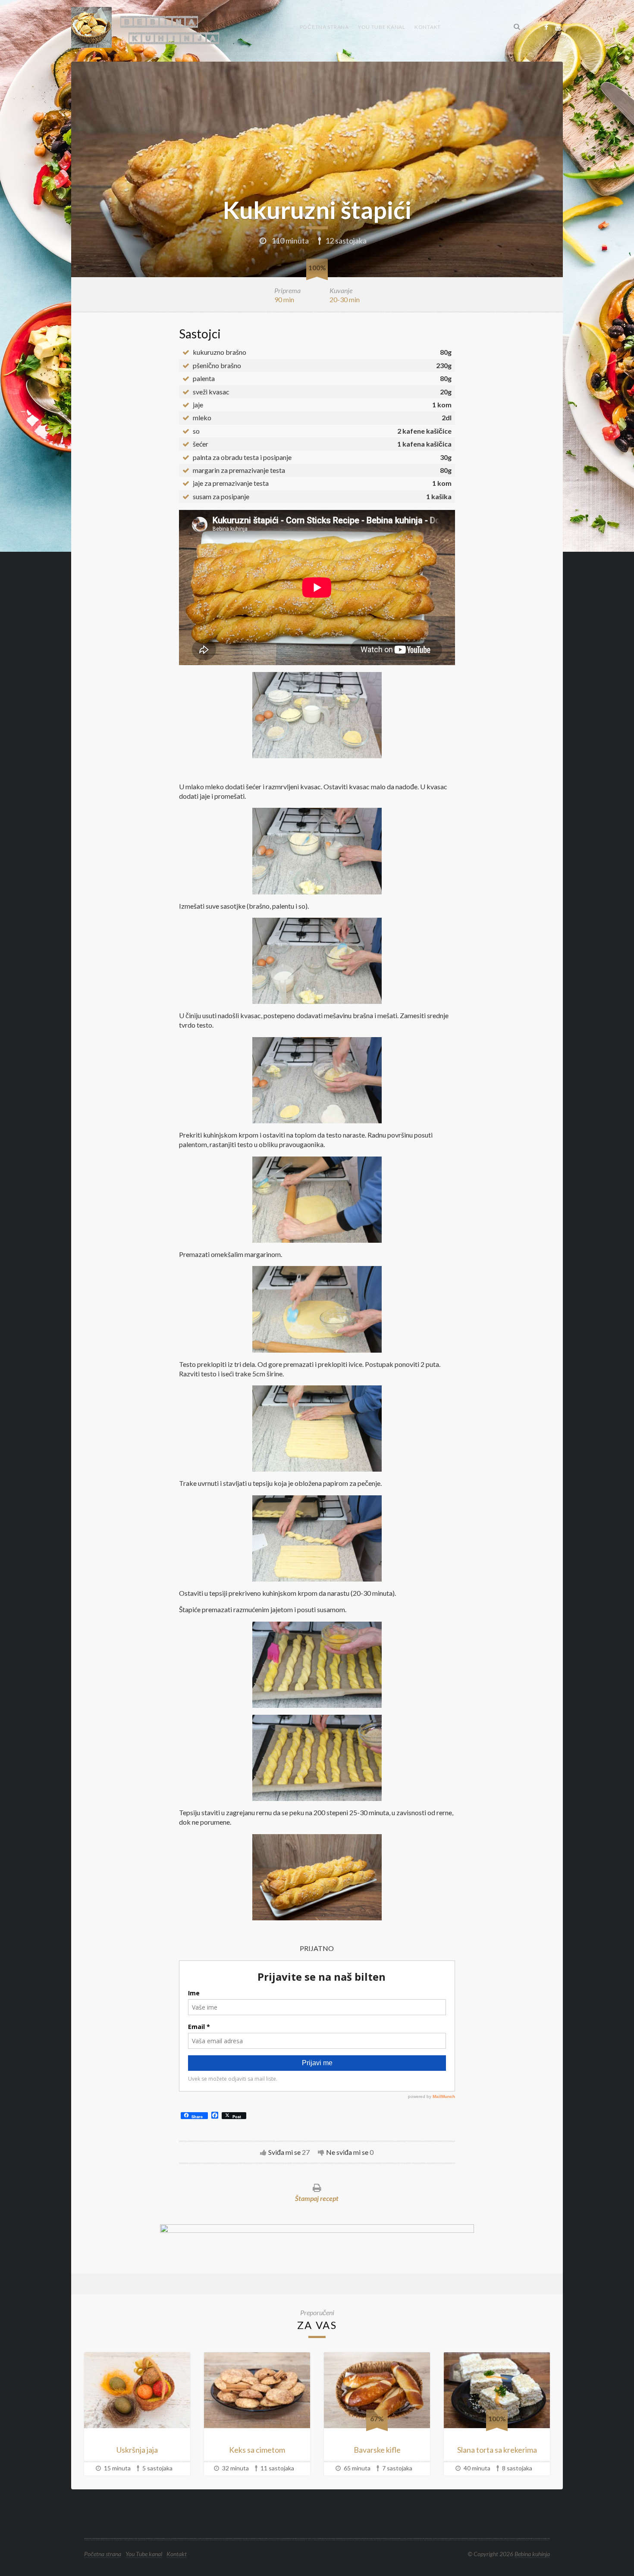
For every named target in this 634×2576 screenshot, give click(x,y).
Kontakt (428, 27)
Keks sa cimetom (257, 2450)
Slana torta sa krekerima (497, 2450)
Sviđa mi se (284, 2152)
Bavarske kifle (377, 2450)
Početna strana (324, 27)
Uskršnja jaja (137, 2450)
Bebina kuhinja (532, 2554)
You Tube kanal (382, 27)
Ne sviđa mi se (347, 2152)
